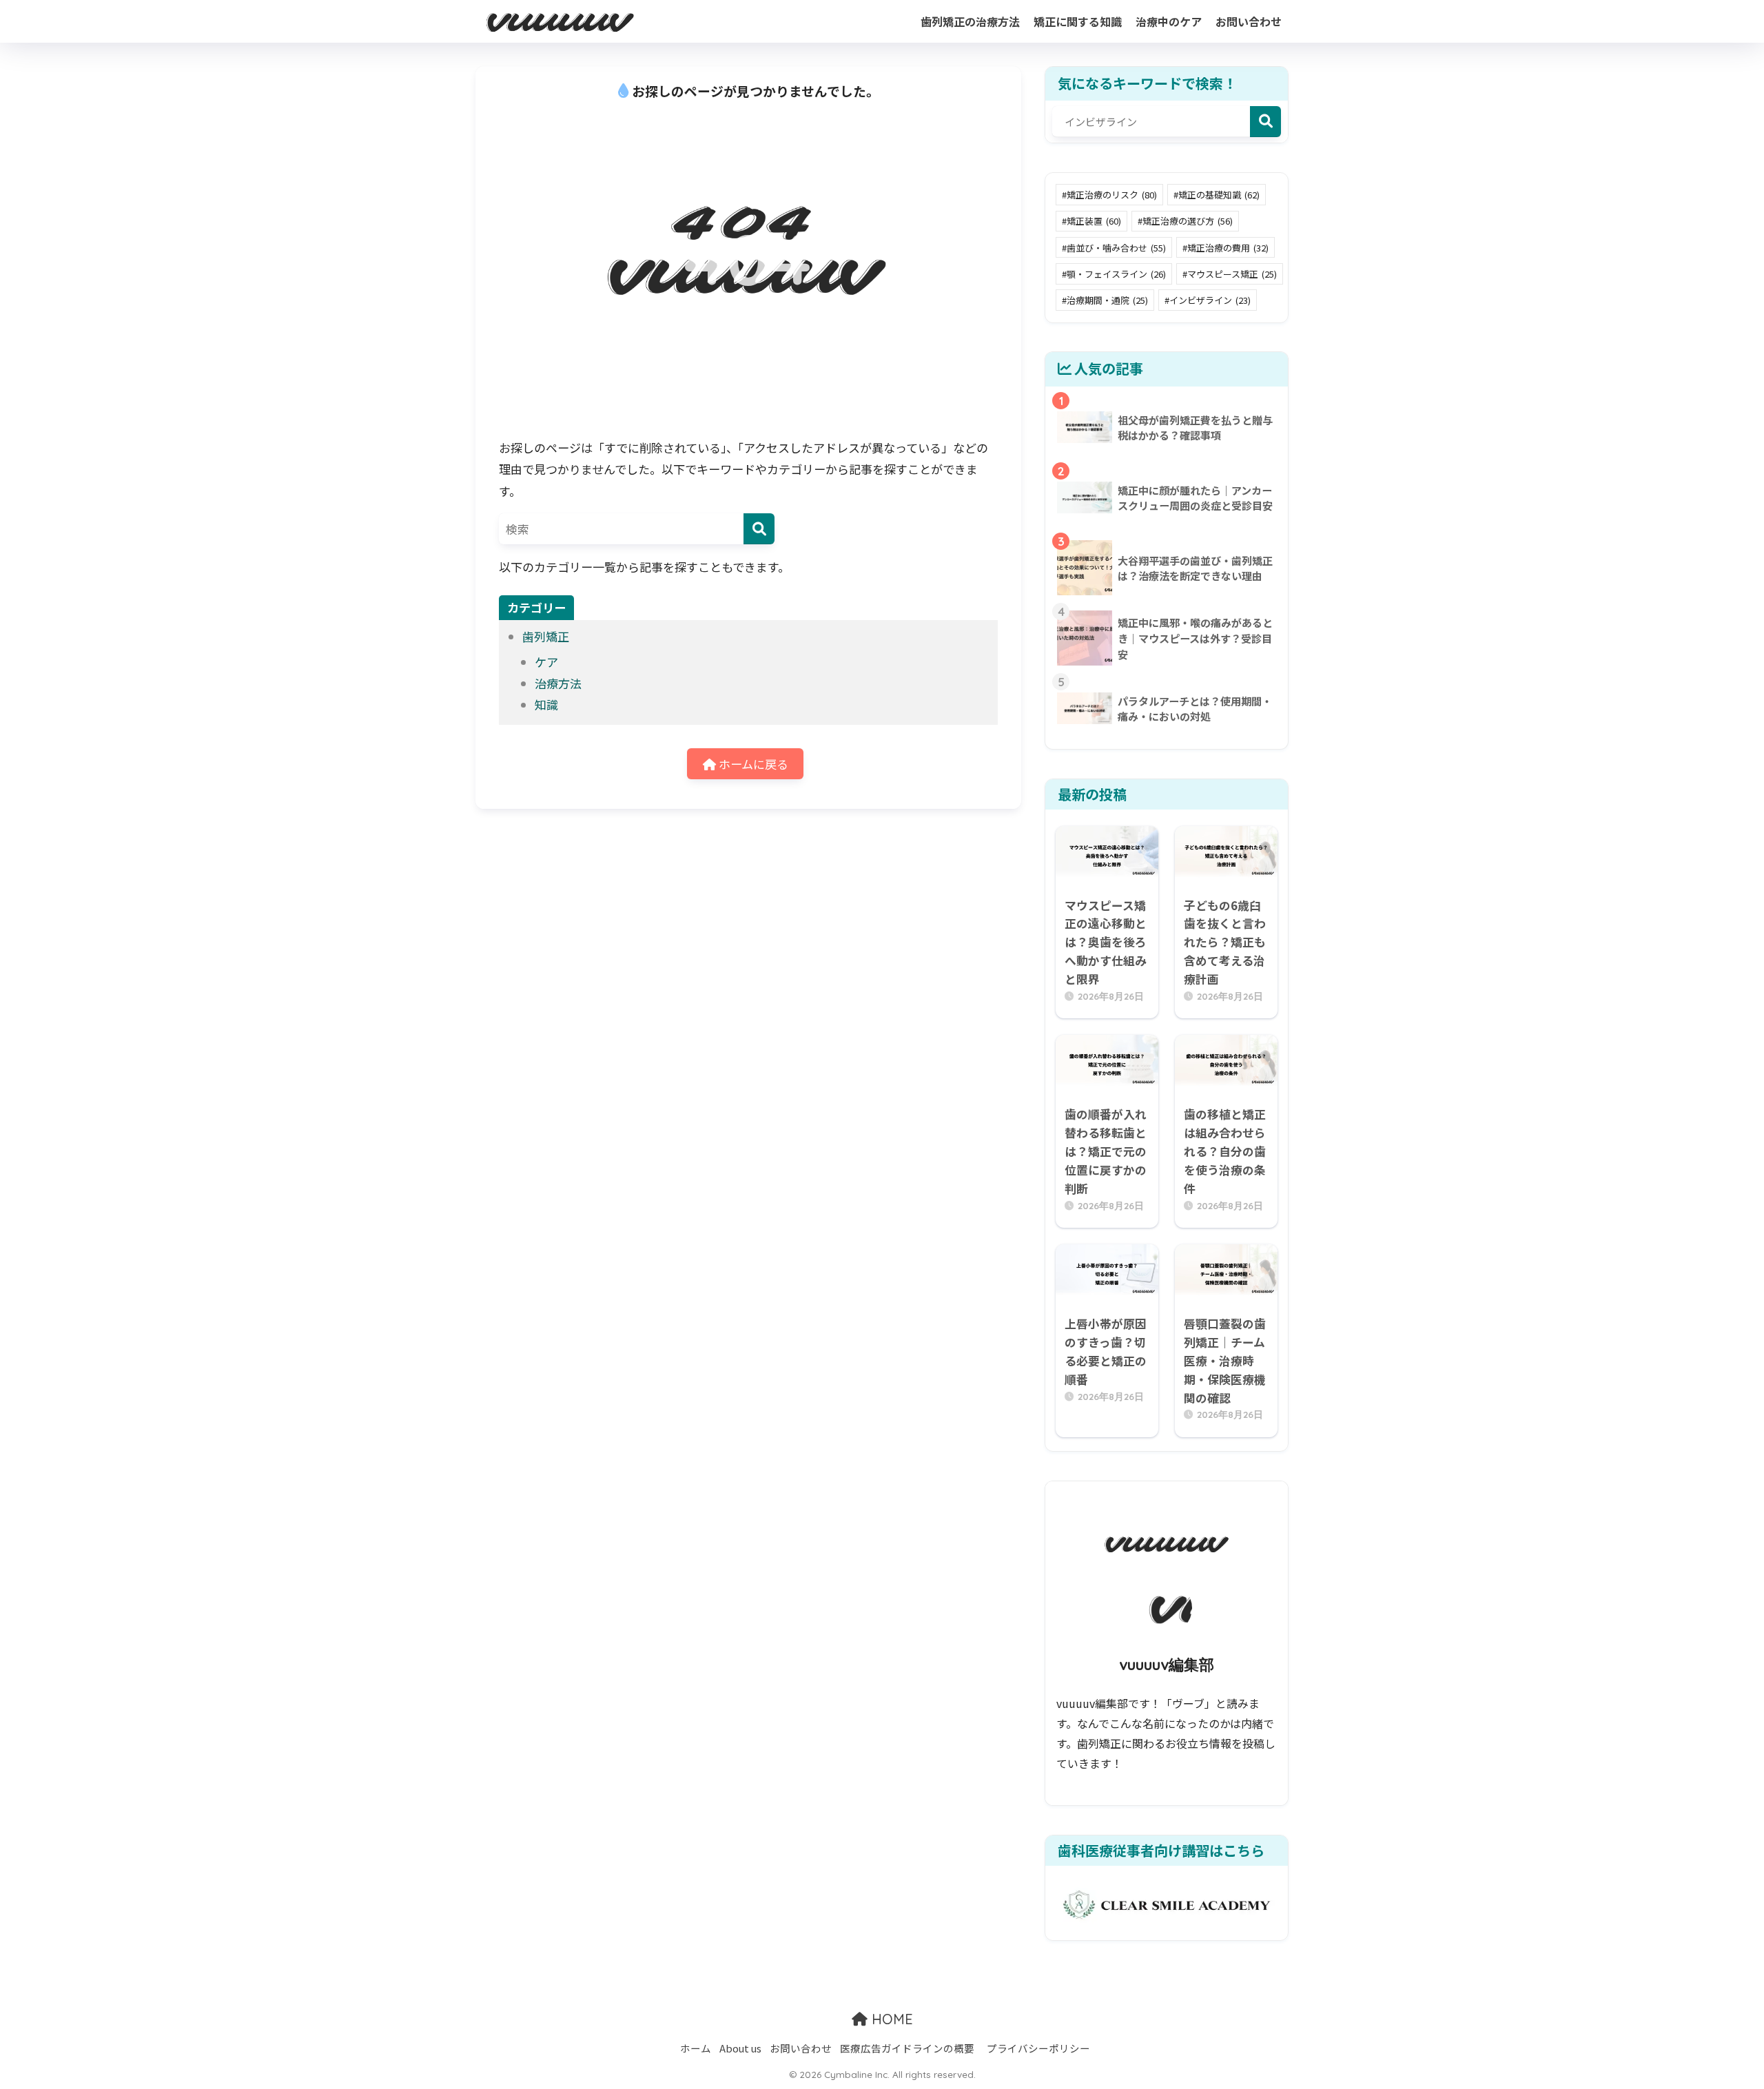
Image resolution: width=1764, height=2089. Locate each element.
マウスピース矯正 (1232, 274)
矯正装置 (1094, 221)
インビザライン (1210, 300)
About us (740, 2048)
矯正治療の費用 (1228, 248)
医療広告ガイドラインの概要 (907, 2048)
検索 (1265, 122)
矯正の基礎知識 (1219, 195)
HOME (890, 2019)
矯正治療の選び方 (1188, 221)
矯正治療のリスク (1112, 195)
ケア (546, 662)
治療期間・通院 (1107, 300)
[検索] (759, 529)
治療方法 (558, 683)
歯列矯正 (546, 636)
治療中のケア (1169, 21)
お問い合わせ (1249, 21)
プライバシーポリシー (1038, 2048)
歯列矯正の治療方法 (970, 21)
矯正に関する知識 (1078, 21)
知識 (546, 704)
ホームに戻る (752, 764)
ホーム (696, 2048)
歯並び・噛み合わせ (1116, 248)
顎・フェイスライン (1116, 274)
